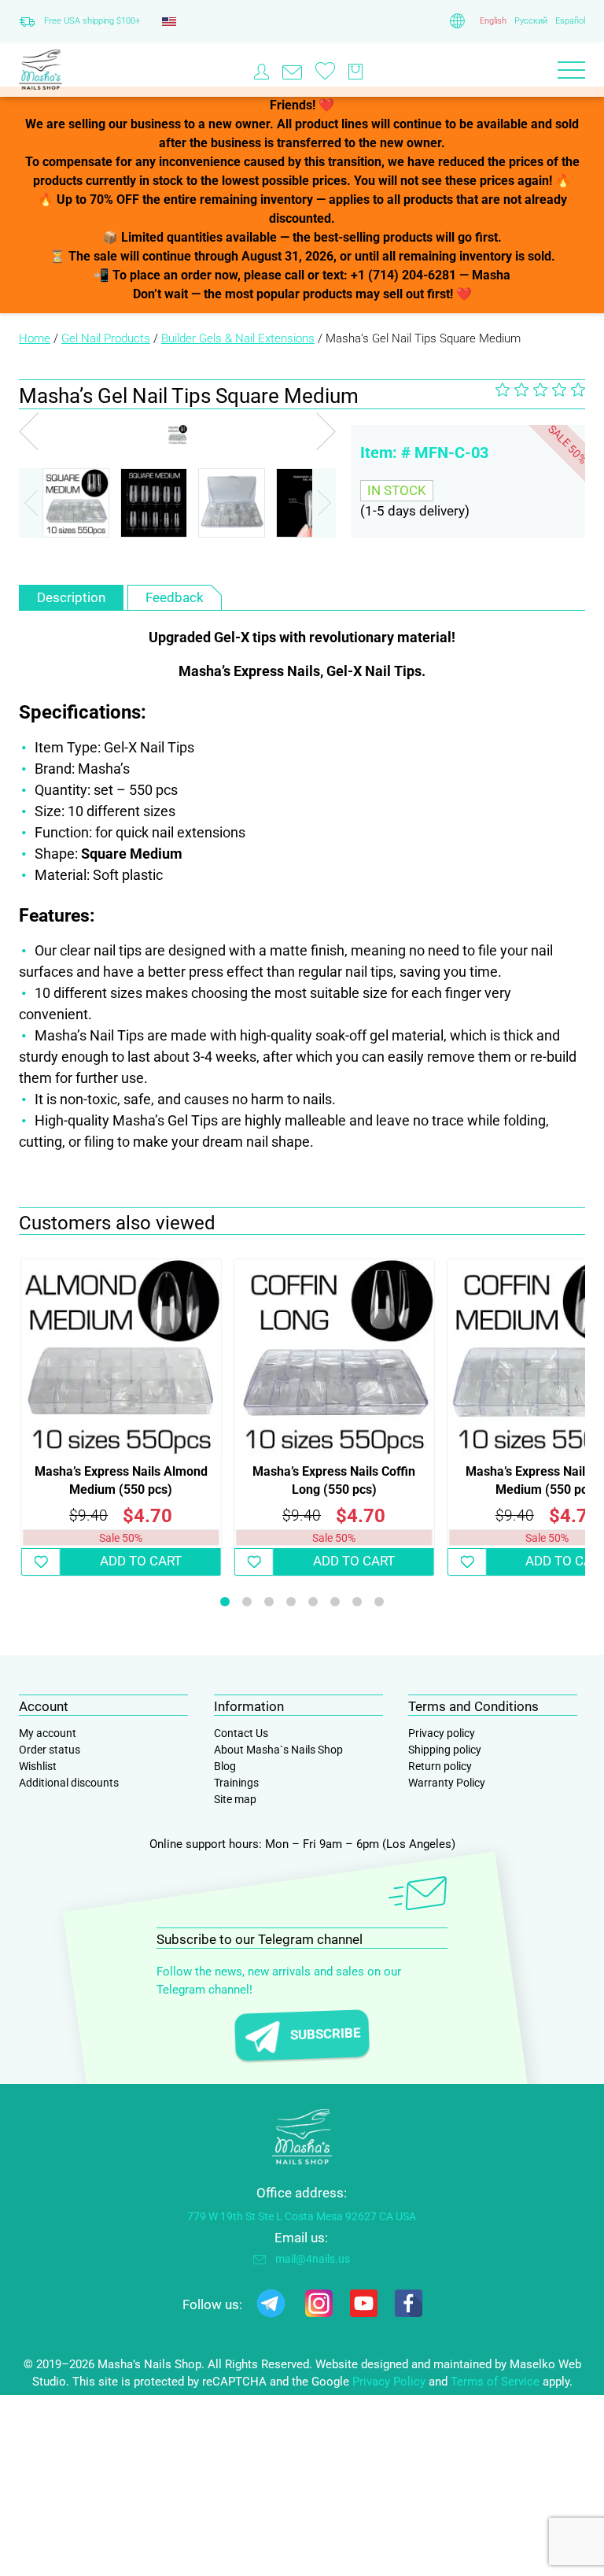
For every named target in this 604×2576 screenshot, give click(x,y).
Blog (225, 1766)
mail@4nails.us (313, 2259)
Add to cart (141, 1561)
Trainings (236, 1783)
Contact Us (241, 1733)
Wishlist (38, 1766)
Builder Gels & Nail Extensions (238, 338)
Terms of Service (495, 2382)
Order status (50, 1750)
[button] (324, 503)
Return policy (440, 1766)
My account (48, 1733)
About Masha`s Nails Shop (278, 1750)
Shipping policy (445, 1750)
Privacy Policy (389, 2382)
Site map (235, 1799)
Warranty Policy (447, 1783)
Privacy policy (442, 1733)
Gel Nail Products (106, 338)
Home (35, 338)
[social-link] (271, 2306)
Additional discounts (69, 1783)
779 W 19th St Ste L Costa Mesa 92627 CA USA (302, 2216)
